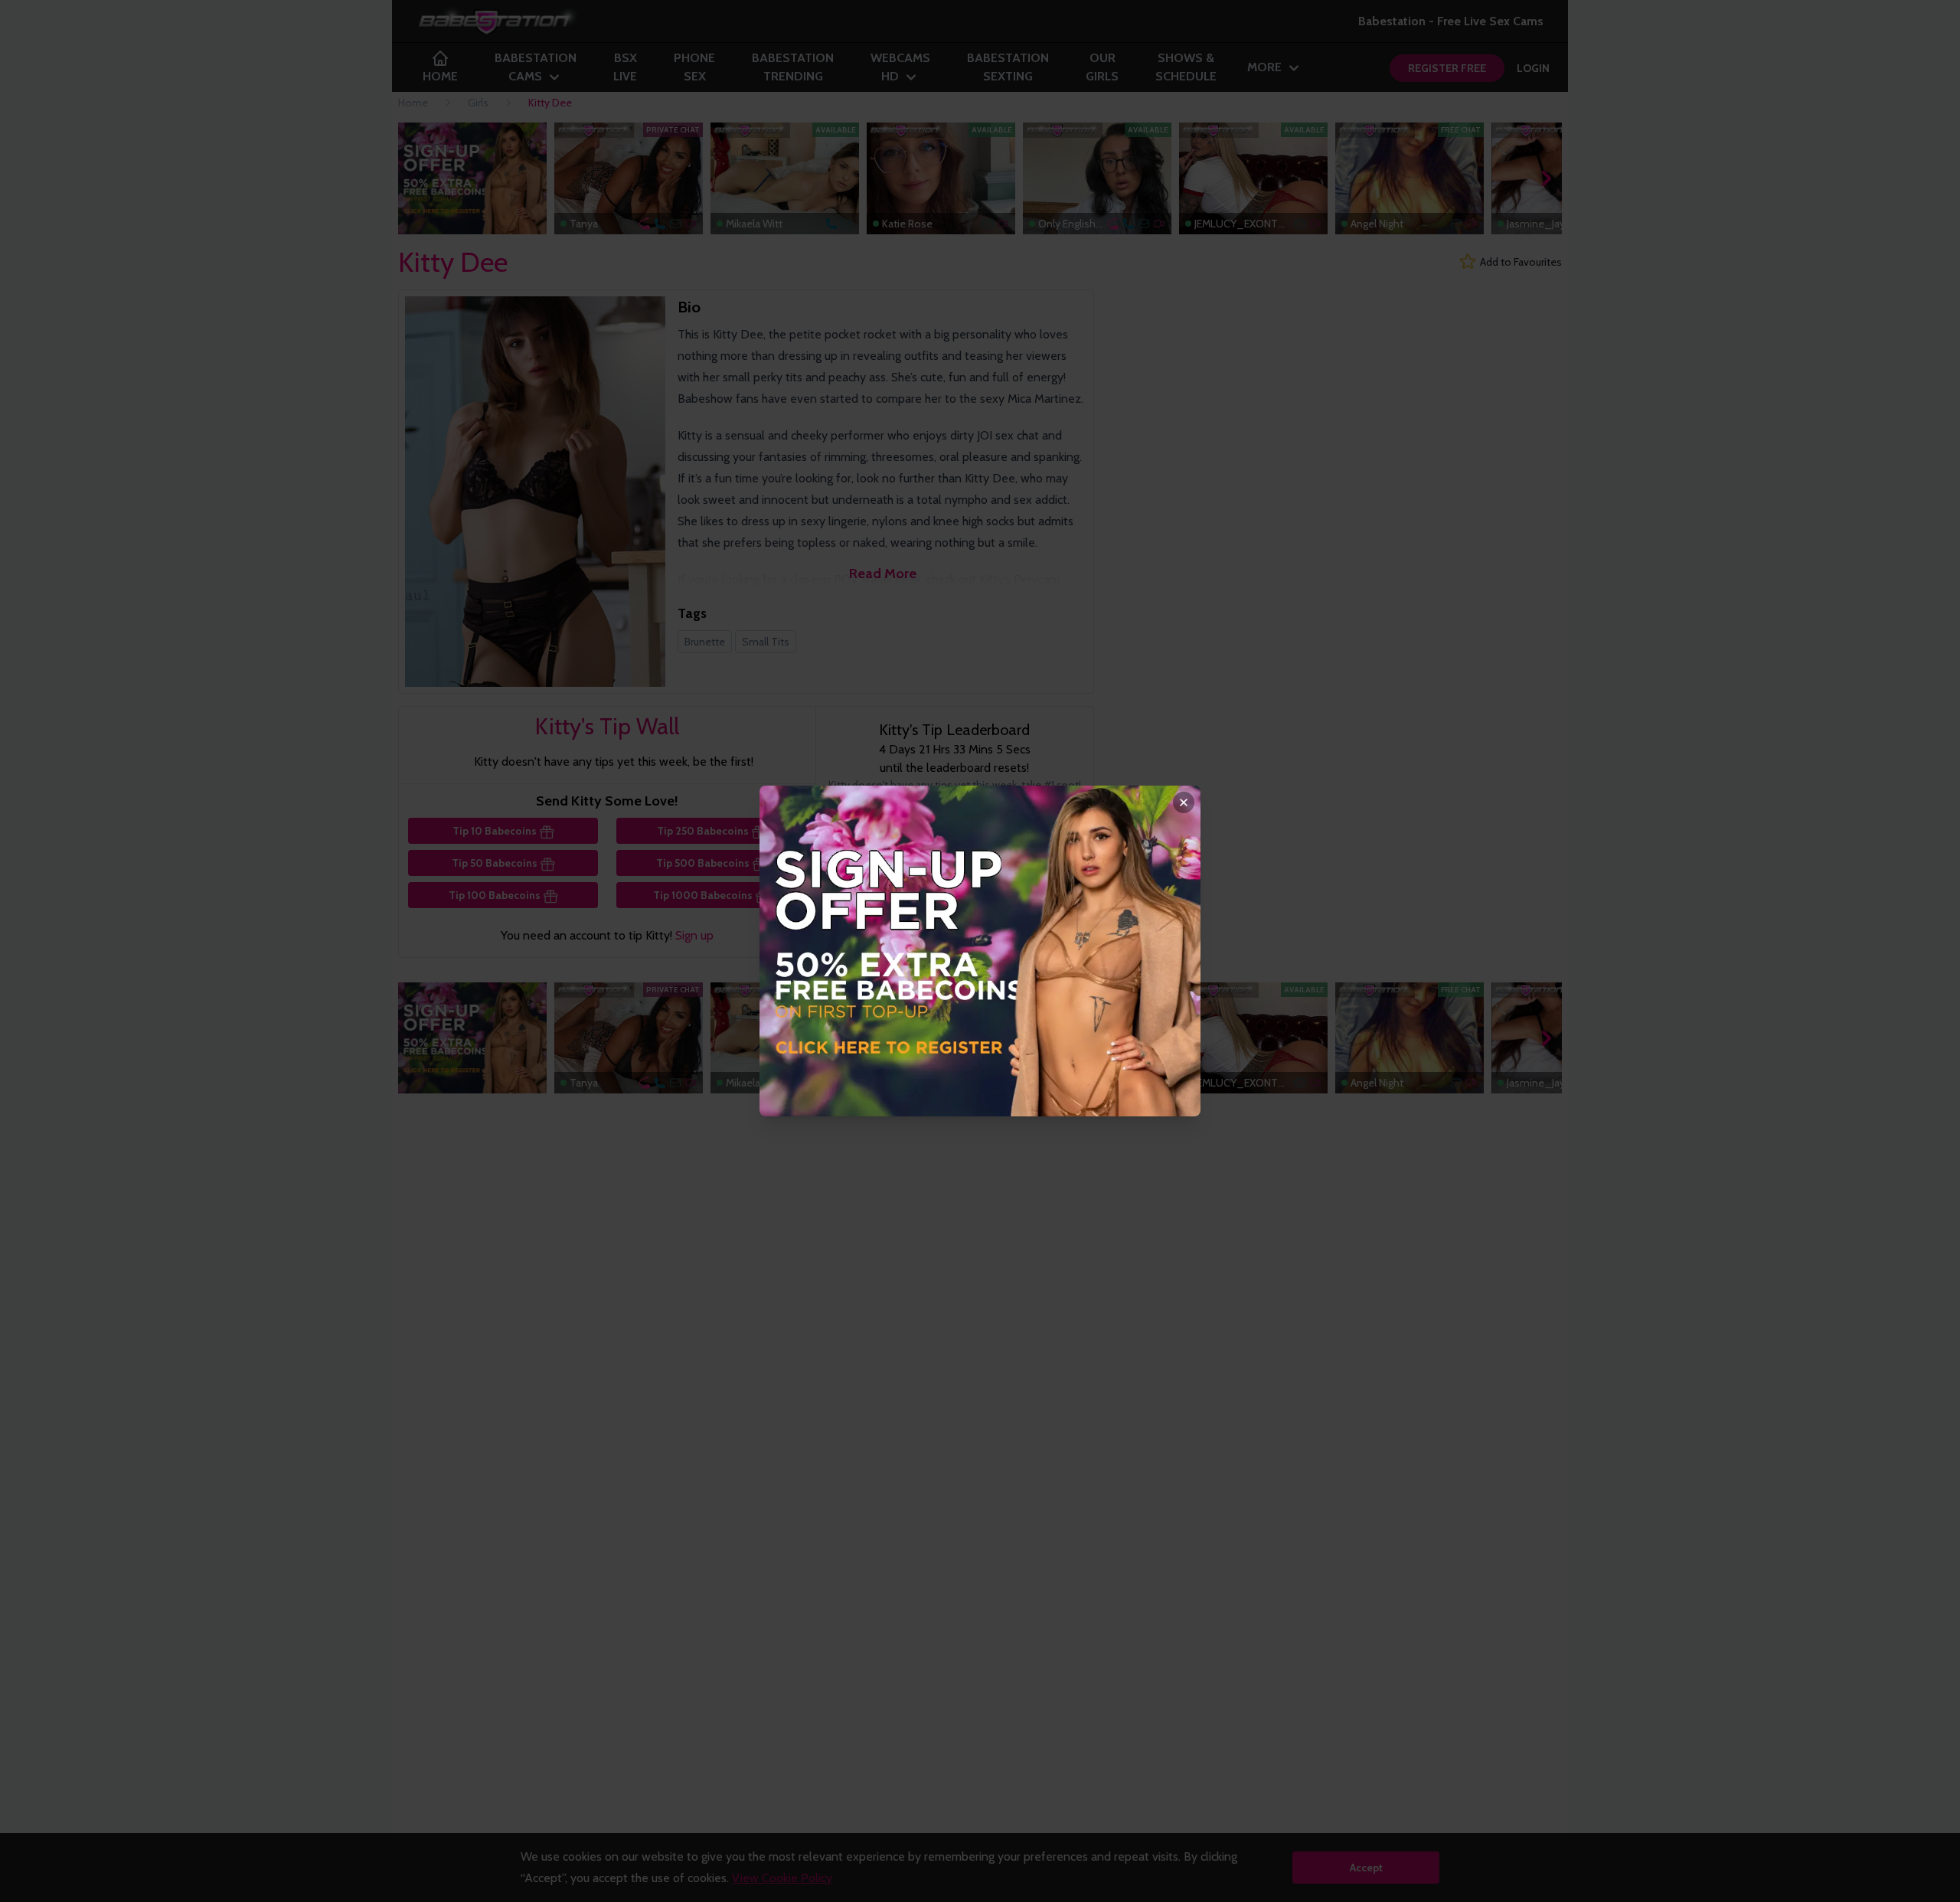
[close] (1184, 802)
